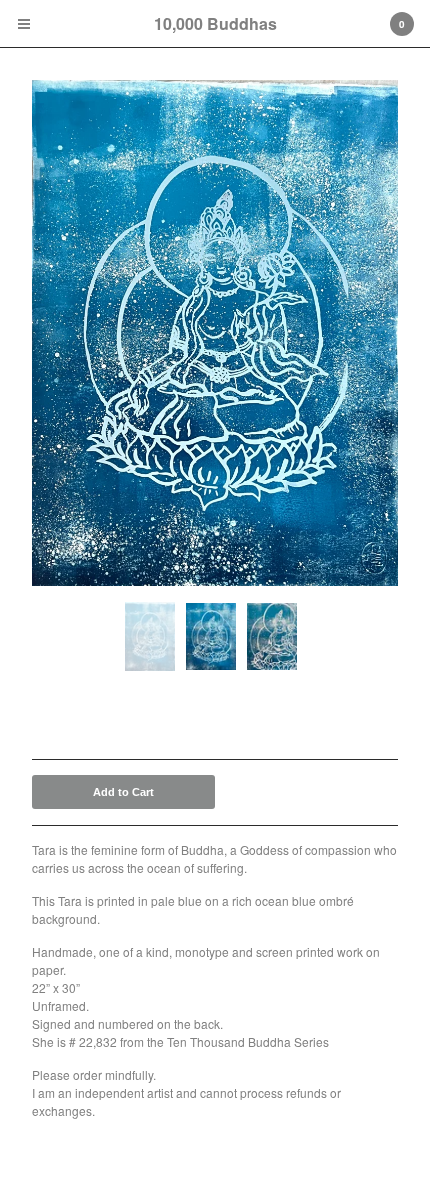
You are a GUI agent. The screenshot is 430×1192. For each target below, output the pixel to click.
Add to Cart (123, 792)
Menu (24, 24)
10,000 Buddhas (215, 23)
